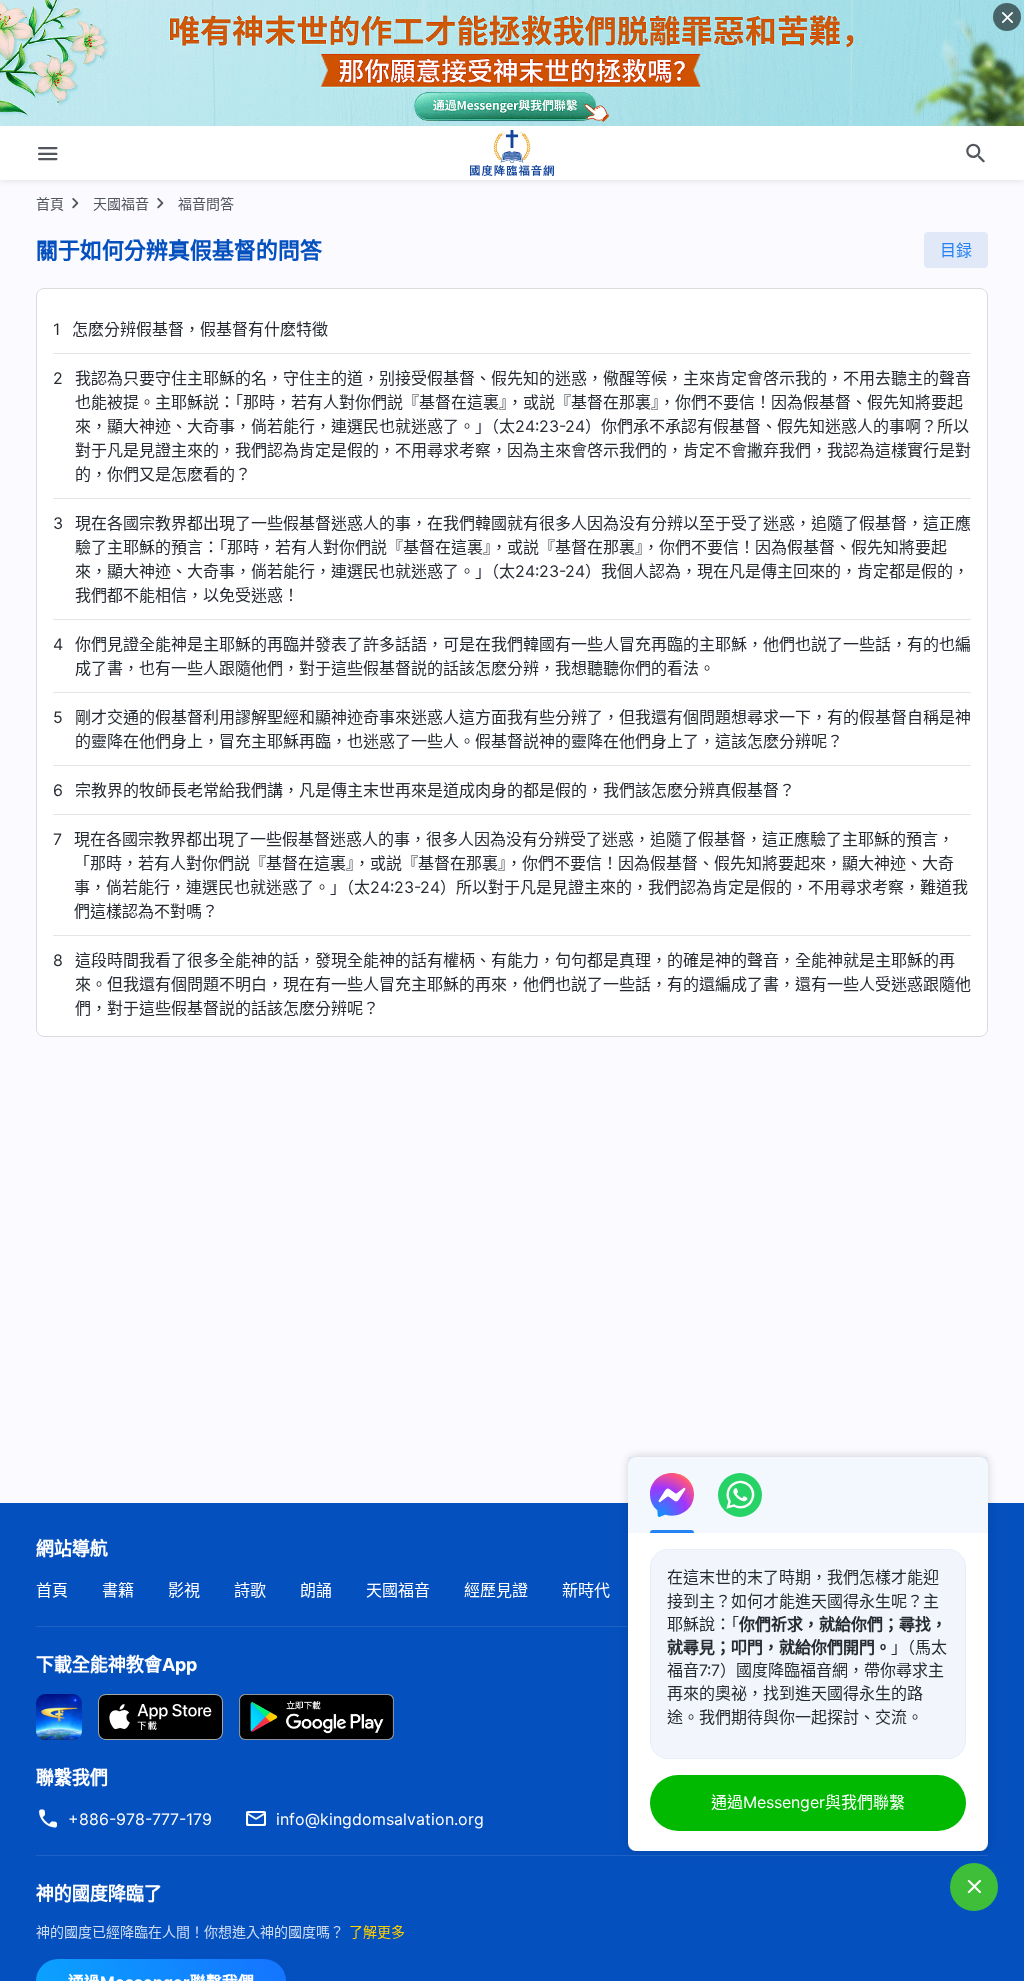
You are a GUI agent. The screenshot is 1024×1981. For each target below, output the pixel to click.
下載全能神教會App (116, 1664)
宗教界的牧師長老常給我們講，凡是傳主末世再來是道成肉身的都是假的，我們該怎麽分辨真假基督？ (435, 790)
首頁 (50, 203)
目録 (956, 250)
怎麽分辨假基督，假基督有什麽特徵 (200, 329)
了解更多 (377, 1931)
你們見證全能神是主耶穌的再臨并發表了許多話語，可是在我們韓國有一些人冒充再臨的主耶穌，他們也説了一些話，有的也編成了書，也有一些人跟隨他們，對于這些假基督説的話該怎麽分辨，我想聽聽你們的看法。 (523, 656)
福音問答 (206, 203)
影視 (184, 1590)
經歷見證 (496, 1590)
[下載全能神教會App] (59, 1716)
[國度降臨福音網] (512, 153)
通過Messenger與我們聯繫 (808, 1802)
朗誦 (316, 1590)
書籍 (118, 1590)
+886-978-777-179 (140, 1819)
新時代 (586, 1590)
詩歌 (250, 1590)
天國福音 (121, 203)
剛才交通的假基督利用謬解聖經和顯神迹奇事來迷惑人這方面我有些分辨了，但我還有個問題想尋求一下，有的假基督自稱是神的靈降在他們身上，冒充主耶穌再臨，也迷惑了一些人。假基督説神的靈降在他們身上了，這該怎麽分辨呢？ (523, 729)
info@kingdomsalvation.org (380, 1819)
